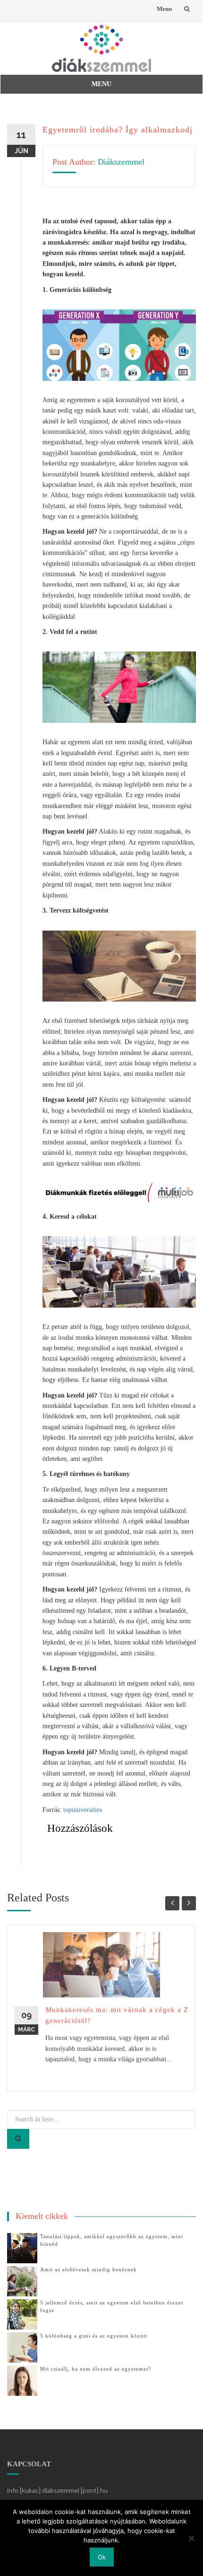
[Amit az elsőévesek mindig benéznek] (22, 2281)
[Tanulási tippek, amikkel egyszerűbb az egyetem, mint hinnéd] (22, 2247)
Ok (102, 2557)
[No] (191, 2538)
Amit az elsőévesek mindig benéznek (89, 2269)
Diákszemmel (121, 162)
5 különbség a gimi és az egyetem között (94, 2336)
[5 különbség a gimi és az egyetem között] (22, 2347)
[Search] (18, 2139)
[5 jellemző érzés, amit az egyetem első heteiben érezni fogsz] (22, 2314)
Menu (164, 9)
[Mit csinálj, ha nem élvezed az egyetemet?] (22, 2380)
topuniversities (83, 1810)
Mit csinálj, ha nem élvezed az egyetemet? (96, 2369)
